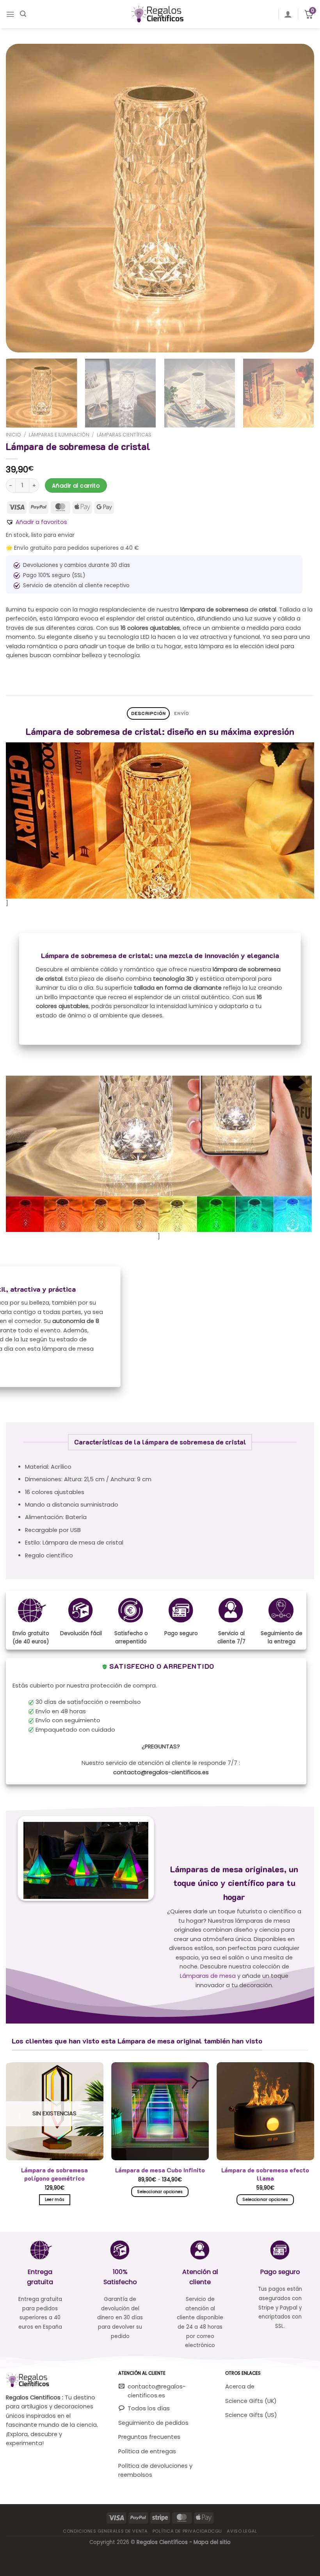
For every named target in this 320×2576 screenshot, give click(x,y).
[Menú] (10, 14)
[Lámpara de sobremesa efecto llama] (265, 2111)
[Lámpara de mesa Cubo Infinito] (160, 2111)
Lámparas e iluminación (59, 435)
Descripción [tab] (148, 713)
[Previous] (22, 198)
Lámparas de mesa (208, 1976)
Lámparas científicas (124, 435)
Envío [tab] (181, 713)
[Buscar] (23, 14)
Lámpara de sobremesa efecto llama (265, 2174)
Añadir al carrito (76, 486)
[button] (36, 522)
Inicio (13, 435)
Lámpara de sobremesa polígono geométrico (54, 2174)
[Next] (298, 198)
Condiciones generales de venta (105, 2531)
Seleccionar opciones (160, 2192)
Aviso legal (242, 2531)
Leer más (55, 2200)
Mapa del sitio (212, 2542)
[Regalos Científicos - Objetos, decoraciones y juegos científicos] (160, 14)
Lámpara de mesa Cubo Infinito (160, 2170)
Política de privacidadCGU (187, 2531)
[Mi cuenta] (288, 14)
